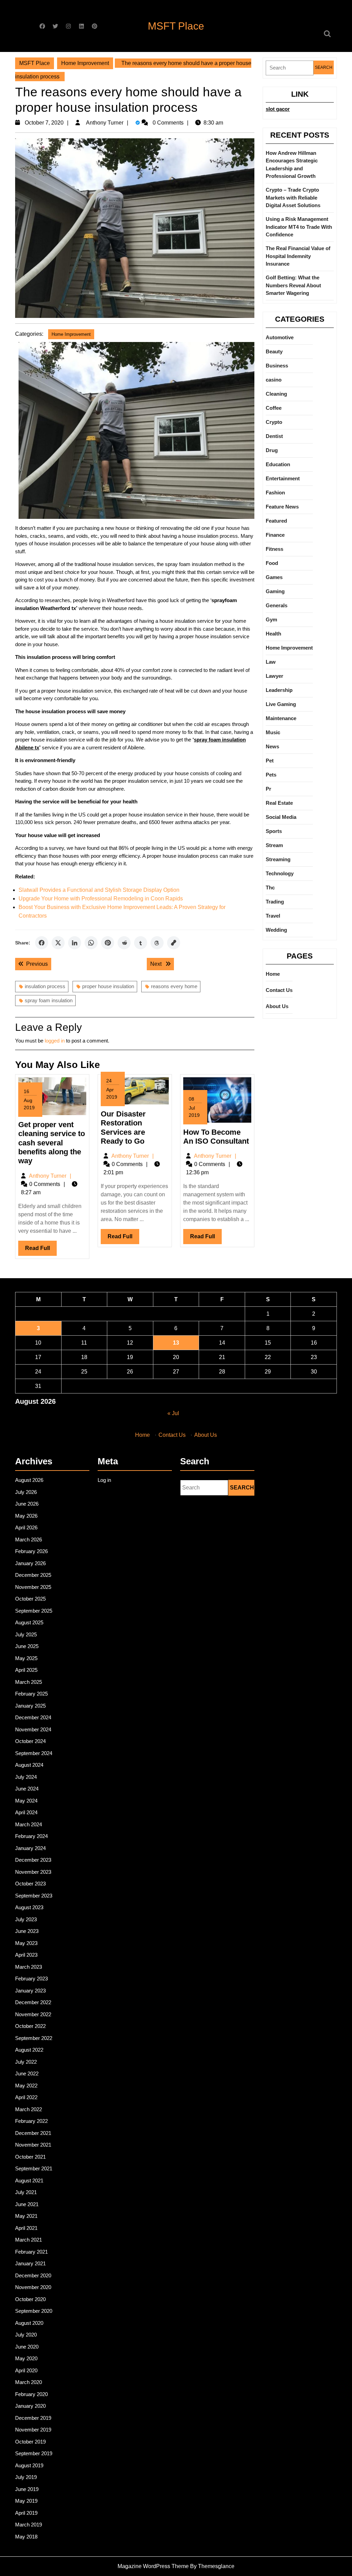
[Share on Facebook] (42, 943)
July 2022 (26, 2062)
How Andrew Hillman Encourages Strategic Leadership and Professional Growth (292, 165)
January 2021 (30, 2263)
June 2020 (27, 2347)
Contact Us (279, 990)
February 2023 (31, 1979)
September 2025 (34, 1611)
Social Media (281, 817)
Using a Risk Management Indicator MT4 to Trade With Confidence (299, 227)
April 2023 (26, 1955)
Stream (274, 845)
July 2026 (26, 1492)
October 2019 (30, 2442)
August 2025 (29, 1622)
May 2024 (26, 1801)
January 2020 (30, 2406)
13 (176, 1343)
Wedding (276, 930)
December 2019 (33, 2418)
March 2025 (29, 1682)
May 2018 (26, 2537)
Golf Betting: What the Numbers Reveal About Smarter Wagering (293, 285)
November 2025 (33, 1587)
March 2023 (29, 1967)
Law (271, 662)
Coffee (274, 408)
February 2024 (31, 1836)
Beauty (274, 351)
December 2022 (33, 2002)
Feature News (282, 507)
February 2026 (31, 1551)
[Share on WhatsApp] (91, 943)
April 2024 (26, 1812)
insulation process (45, 986)
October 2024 (30, 1741)
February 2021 (31, 2252)
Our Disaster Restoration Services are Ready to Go (123, 1127)
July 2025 (26, 1634)
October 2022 (30, 2026)
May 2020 (26, 2358)
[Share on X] (58, 943)
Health (273, 634)
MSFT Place (176, 26)
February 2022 (31, 2121)
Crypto (274, 422)
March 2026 (29, 1540)
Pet (270, 761)
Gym (271, 619)
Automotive (280, 337)
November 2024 (33, 1729)
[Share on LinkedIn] (75, 943)
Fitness (274, 549)
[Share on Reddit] (124, 943)
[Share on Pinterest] (108, 943)
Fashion (275, 493)
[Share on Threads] (157, 943)
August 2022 (29, 2050)
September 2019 (34, 2453)
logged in (55, 1041)
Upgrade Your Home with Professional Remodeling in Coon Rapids (101, 899)
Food (272, 563)
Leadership (279, 690)
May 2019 (26, 2501)
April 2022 (26, 2097)
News (272, 746)
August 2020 (29, 2323)
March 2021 (29, 2240)
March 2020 (29, 2382)
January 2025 (30, 1706)
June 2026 (27, 1504)
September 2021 (34, 2168)
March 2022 (29, 2109)
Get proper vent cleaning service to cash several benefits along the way (52, 1143)
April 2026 (26, 1527)
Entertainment (283, 478)
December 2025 (33, 1575)
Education (278, 464)
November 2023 (33, 1872)
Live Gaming (281, 704)
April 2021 (26, 2228)
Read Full (41, 1250)
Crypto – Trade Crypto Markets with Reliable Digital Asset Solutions (293, 197)
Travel (273, 916)
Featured (276, 521)
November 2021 (33, 2145)
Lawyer (274, 676)
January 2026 (30, 1563)
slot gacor (278, 109)
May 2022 (26, 2086)
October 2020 (30, 2299)
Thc (270, 888)
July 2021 (26, 2192)
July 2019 (26, 2477)
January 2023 (30, 1991)
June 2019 (27, 2489)
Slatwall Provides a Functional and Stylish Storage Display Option (99, 890)
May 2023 (26, 1943)
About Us (277, 1006)
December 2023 (33, 1860)
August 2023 (29, 1907)
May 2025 (26, 1658)
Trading (275, 902)
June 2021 (27, 2204)
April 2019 (26, 2513)
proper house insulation (108, 986)
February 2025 (31, 1694)
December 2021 (33, 2133)
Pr (268, 789)
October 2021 (30, 2157)
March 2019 (29, 2525)
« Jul (173, 1413)
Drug (272, 450)
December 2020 (33, 2275)
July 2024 (26, 1777)
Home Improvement (85, 63)
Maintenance (281, 718)
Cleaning (276, 394)
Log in (104, 1480)
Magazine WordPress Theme (153, 2566)
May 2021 (26, 2216)
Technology (280, 873)
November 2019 (33, 2430)
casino (274, 380)
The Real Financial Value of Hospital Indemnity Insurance (298, 256)
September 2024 (34, 1753)
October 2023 (30, 1884)
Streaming (278, 859)
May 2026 (26, 1516)
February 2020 (31, 2394)
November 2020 (33, 2287)
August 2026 (29, 1480)
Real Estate (279, 803)
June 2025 (27, 1646)
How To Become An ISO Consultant (216, 1137)
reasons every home (174, 986)
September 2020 (34, 2311)
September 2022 (34, 2038)
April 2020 (26, 2370)
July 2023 (26, 1919)
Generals (277, 605)
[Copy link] (174, 943)
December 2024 (33, 1717)
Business (277, 366)
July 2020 (26, 2335)
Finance (275, 535)
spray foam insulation (49, 1000)
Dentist (274, 436)
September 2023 (34, 1896)
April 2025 (26, 1670)
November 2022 (33, 2014)
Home (273, 974)
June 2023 (27, 1931)
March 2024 (29, 1824)
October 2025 (30, 1599)
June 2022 (27, 2073)
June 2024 (27, 1789)
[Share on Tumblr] (141, 943)
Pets (271, 775)
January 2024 (30, 1848)
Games (274, 577)
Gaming (275, 591)
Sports (274, 831)
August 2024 (29, 1765)
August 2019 (29, 2465)
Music (273, 732)
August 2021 (29, 2180)
